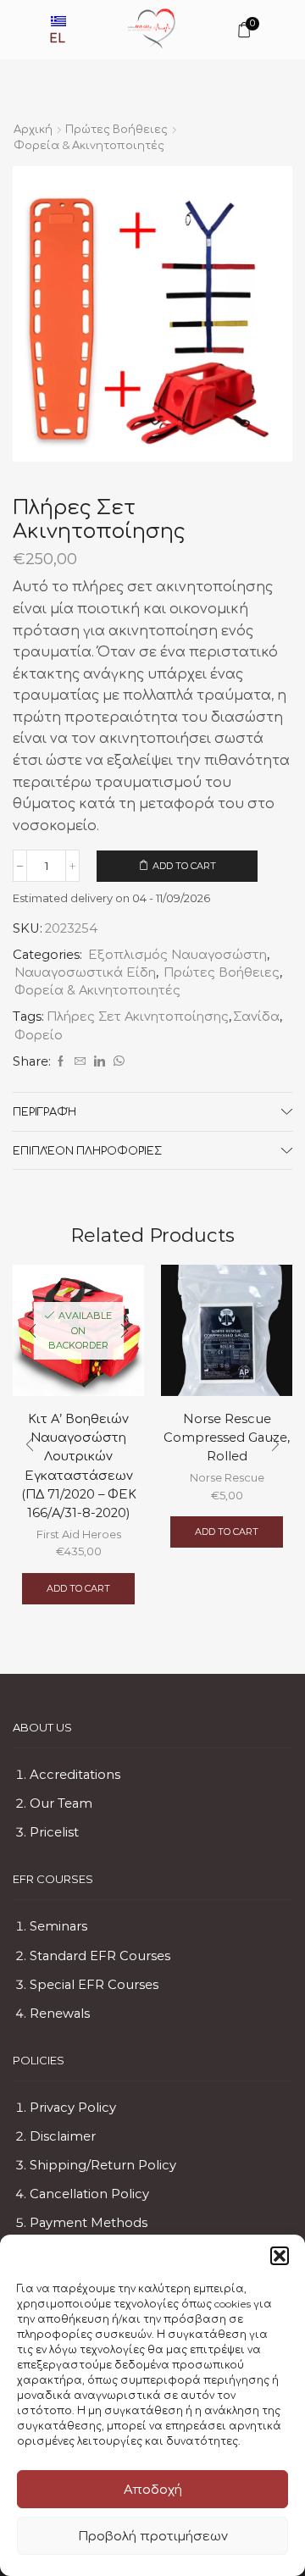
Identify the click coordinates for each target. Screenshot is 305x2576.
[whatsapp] (117, 1061)
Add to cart (184, 866)
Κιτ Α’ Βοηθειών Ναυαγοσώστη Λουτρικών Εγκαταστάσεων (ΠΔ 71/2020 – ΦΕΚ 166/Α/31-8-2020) (79, 1466)
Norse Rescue (227, 1477)
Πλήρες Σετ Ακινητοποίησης (138, 1017)
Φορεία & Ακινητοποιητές (89, 145)
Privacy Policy (73, 2108)
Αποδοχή (153, 2489)
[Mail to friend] (80, 1061)
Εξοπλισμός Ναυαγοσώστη (177, 955)
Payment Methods (89, 2223)
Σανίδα (256, 1017)
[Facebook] (61, 1061)
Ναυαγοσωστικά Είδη (85, 972)
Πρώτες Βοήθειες (116, 129)
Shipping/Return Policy (103, 2165)
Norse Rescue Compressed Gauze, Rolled (227, 1438)
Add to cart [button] (78, 1588)
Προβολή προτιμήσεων (153, 2536)
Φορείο (39, 1035)
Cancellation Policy (89, 2194)
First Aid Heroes (79, 1534)
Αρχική (33, 129)
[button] (280, 2256)
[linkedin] (100, 1061)
